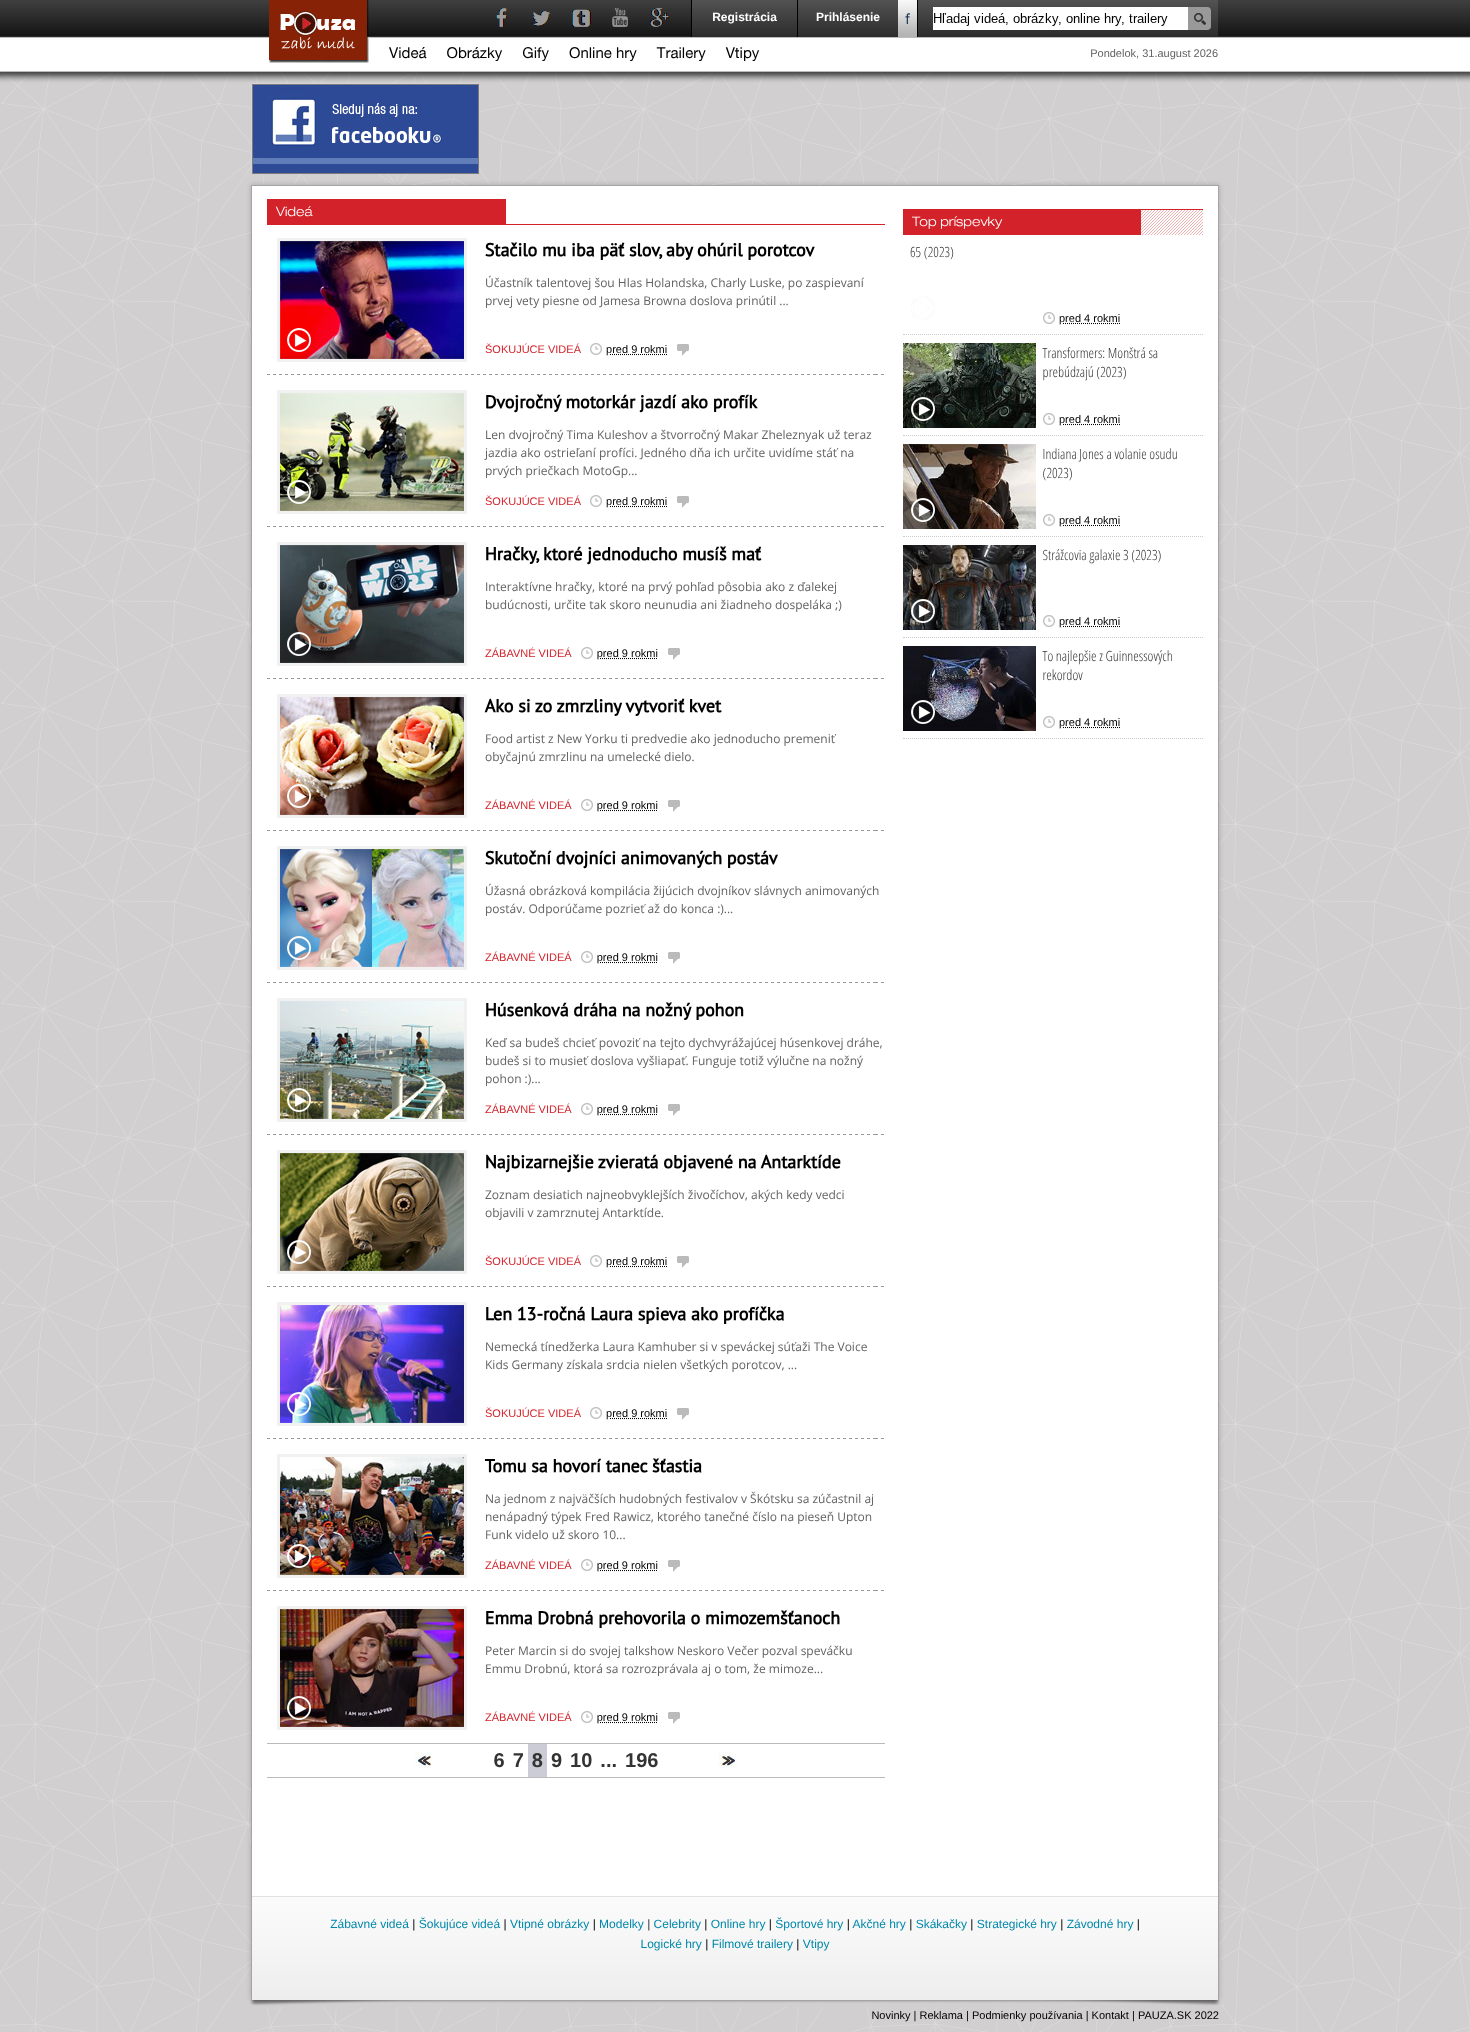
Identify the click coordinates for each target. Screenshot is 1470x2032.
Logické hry (670, 1944)
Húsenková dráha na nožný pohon (614, 1009)
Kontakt (1110, 2016)
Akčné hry (878, 1924)
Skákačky (941, 1924)
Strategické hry (1017, 1924)
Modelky (621, 1924)
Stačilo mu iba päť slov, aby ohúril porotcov (649, 249)
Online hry (603, 55)
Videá (408, 55)
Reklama (941, 2016)
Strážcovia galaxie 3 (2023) (1102, 555)
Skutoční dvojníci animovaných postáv (631, 857)
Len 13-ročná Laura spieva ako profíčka (635, 1313)
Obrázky (475, 55)
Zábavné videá (528, 654)
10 (581, 1761)
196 (641, 1761)
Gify (535, 55)
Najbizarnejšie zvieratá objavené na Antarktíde (663, 1161)
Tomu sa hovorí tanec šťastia (593, 1465)
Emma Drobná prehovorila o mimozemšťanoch (662, 1617)
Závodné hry (1100, 1924)
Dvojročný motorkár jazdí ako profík (621, 401)
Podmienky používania (1027, 2016)
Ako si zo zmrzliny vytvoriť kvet (603, 705)
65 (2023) (932, 252)
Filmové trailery (752, 1944)
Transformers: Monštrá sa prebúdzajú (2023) (1101, 363)
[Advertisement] (736, 1838)
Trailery (681, 55)
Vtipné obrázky (549, 1924)
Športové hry (809, 1924)
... (608, 1761)
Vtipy (743, 55)
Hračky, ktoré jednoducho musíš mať (623, 553)
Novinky (890, 2016)
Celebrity (677, 1924)
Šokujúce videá (533, 350)
